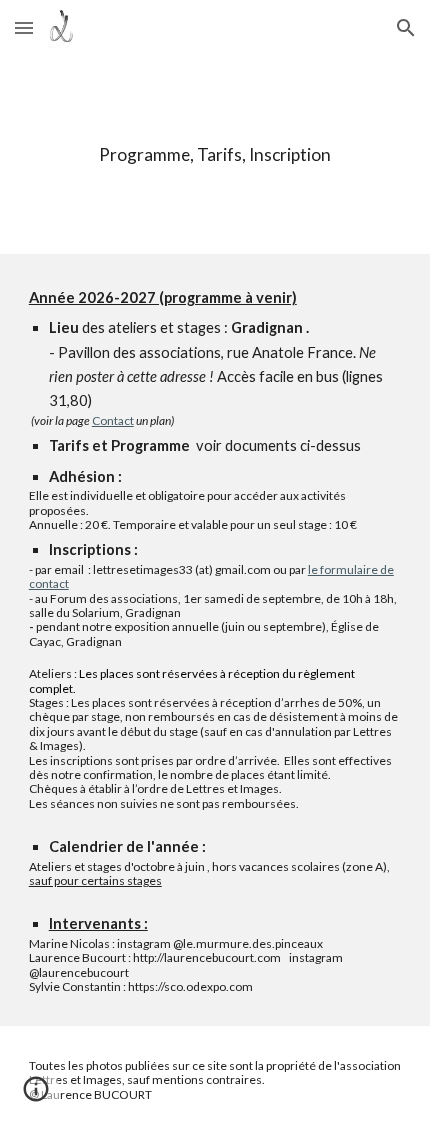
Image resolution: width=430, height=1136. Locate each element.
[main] (215, 155)
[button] (24, 27)
